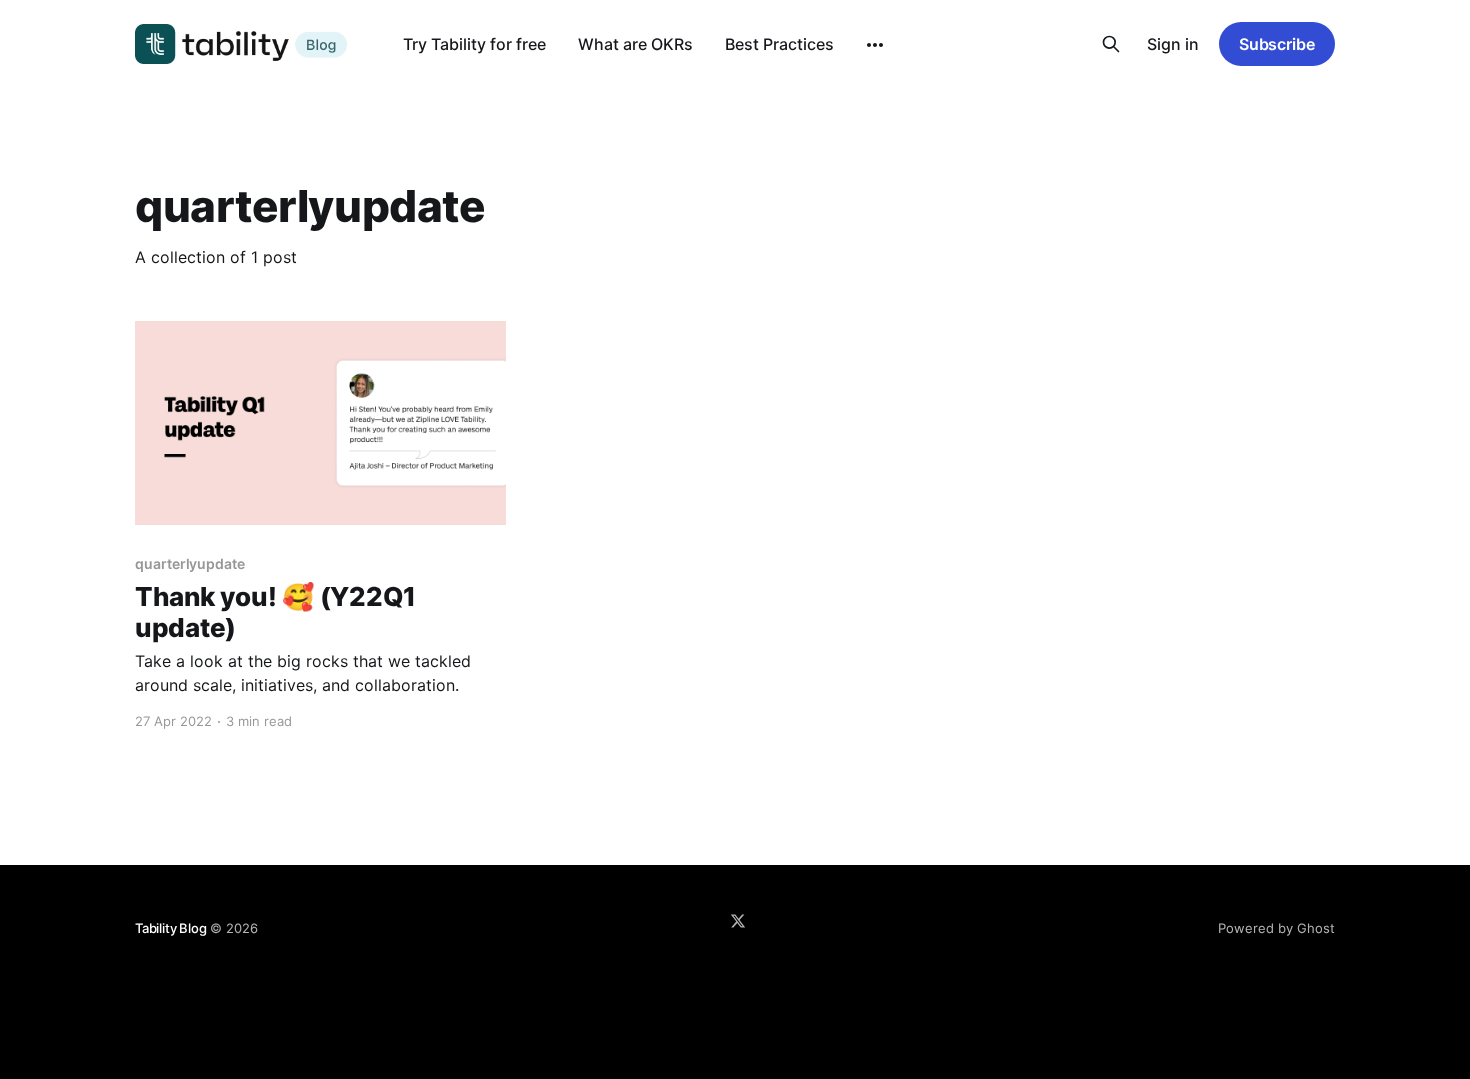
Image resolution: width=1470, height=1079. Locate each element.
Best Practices (779, 44)
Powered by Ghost (1276, 928)
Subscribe (1277, 44)
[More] (875, 45)
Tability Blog (170, 928)
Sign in (1173, 44)
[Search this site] (1111, 44)
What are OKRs (635, 44)
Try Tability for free (474, 44)
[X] (738, 921)
